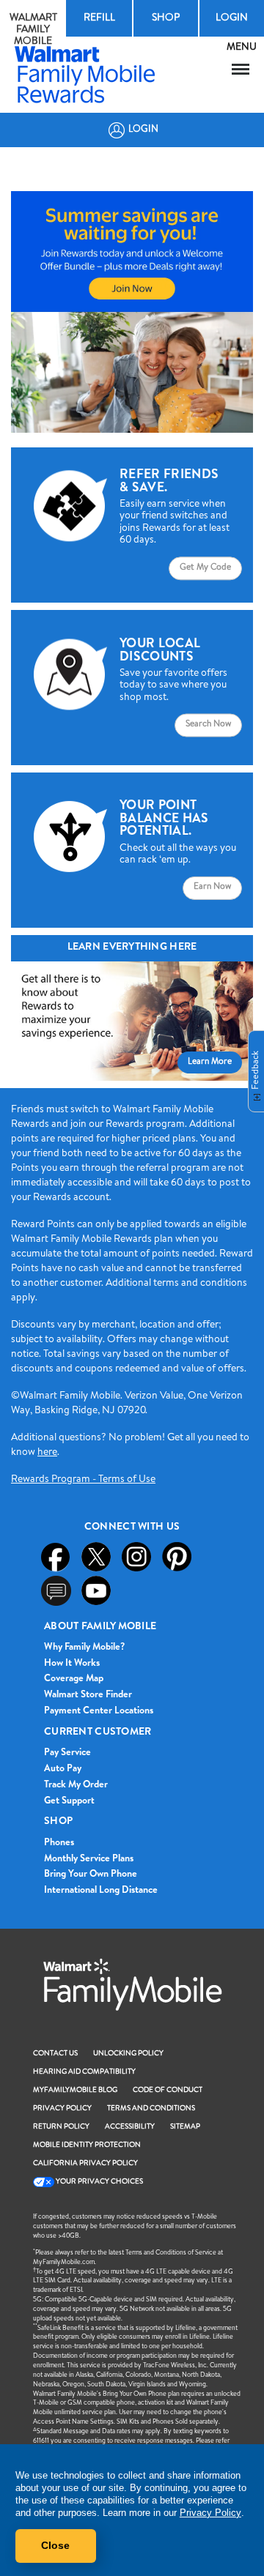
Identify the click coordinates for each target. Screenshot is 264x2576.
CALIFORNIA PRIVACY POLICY (85, 2164)
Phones (59, 1843)
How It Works (72, 1664)
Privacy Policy (210, 2513)
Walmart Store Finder (88, 1695)
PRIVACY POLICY (62, 2109)
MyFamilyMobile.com (64, 2263)
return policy (61, 2127)
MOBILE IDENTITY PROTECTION (87, 2145)
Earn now (212, 887)
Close (55, 2545)
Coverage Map (74, 1679)
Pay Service (67, 1753)
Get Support (69, 1802)
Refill (99, 18)
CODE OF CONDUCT (168, 2091)
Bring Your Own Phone (91, 1875)
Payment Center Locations (99, 1712)
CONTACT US (55, 2054)
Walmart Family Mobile (33, 30)
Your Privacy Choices (99, 2182)
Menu (241, 70)
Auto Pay (63, 1769)
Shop (166, 18)
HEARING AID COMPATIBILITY (84, 2072)
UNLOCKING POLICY (128, 2054)
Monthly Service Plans (89, 1860)
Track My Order (76, 1786)
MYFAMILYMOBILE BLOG (75, 2091)
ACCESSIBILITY (130, 2127)
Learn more (210, 1062)
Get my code (205, 568)
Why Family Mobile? (84, 1648)
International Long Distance (101, 1891)
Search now (208, 725)
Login (232, 18)
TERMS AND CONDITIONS (151, 2109)
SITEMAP (185, 2127)
